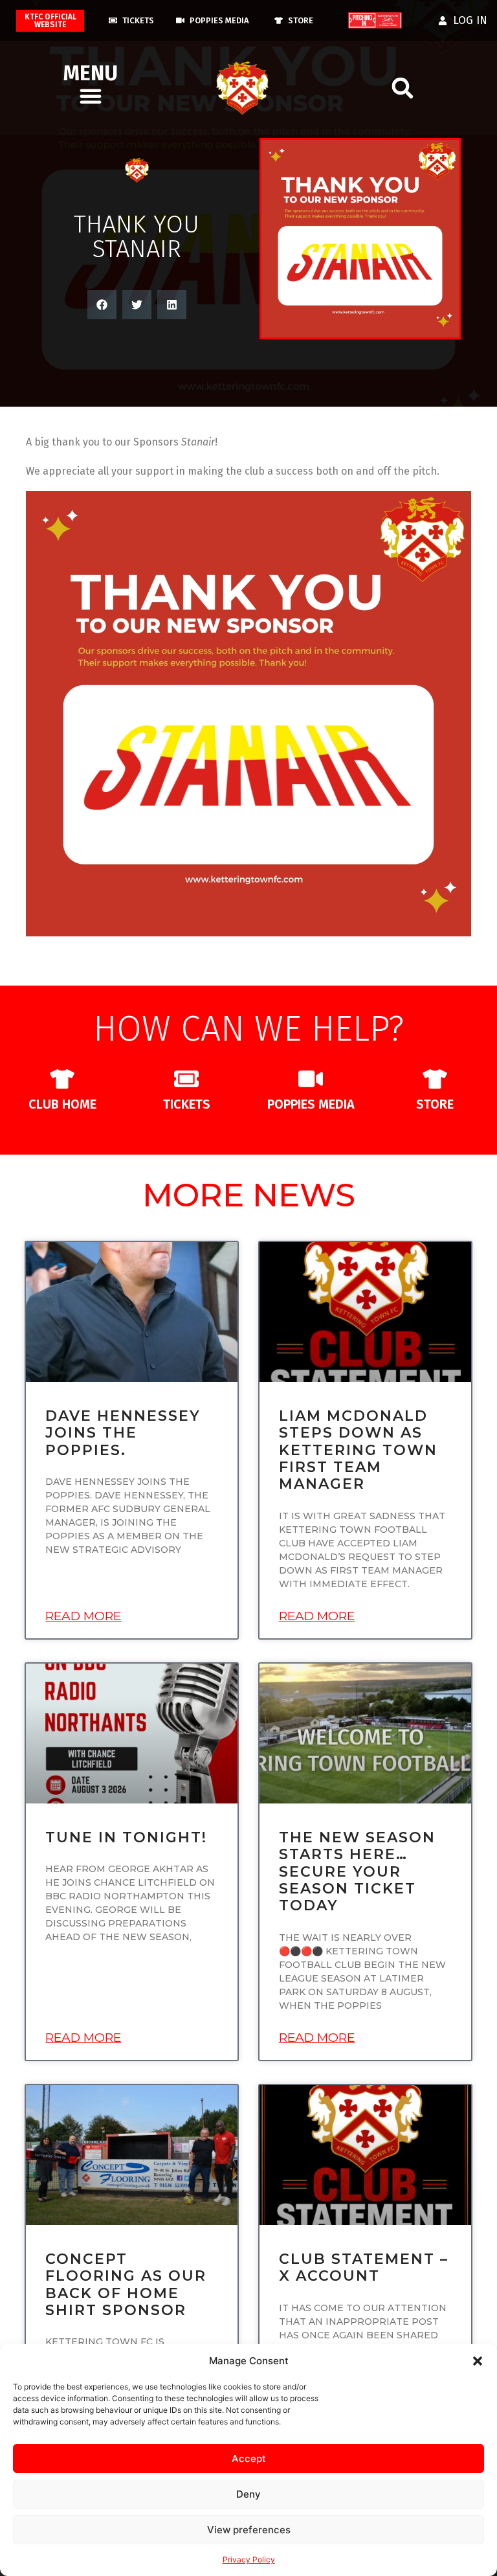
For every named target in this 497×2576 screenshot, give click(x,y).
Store (435, 1104)
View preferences (249, 2530)
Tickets (187, 1104)
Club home (62, 1104)
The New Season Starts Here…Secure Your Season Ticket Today (357, 1872)
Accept (249, 2458)
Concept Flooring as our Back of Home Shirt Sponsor (126, 2285)
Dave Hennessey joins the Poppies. (123, 1433)
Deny (248, 2494)
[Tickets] (186, 1079)
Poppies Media (311, 1104)
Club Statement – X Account (364, 2267)
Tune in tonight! (126, 1837)
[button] (478, 2361)
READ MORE (83, 1616)
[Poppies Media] (311, 1079)
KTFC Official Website (50, 21)
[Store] (435, 1079)
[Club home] (62, 1079)
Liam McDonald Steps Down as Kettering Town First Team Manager (358, 1450)
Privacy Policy (249, 2559)
